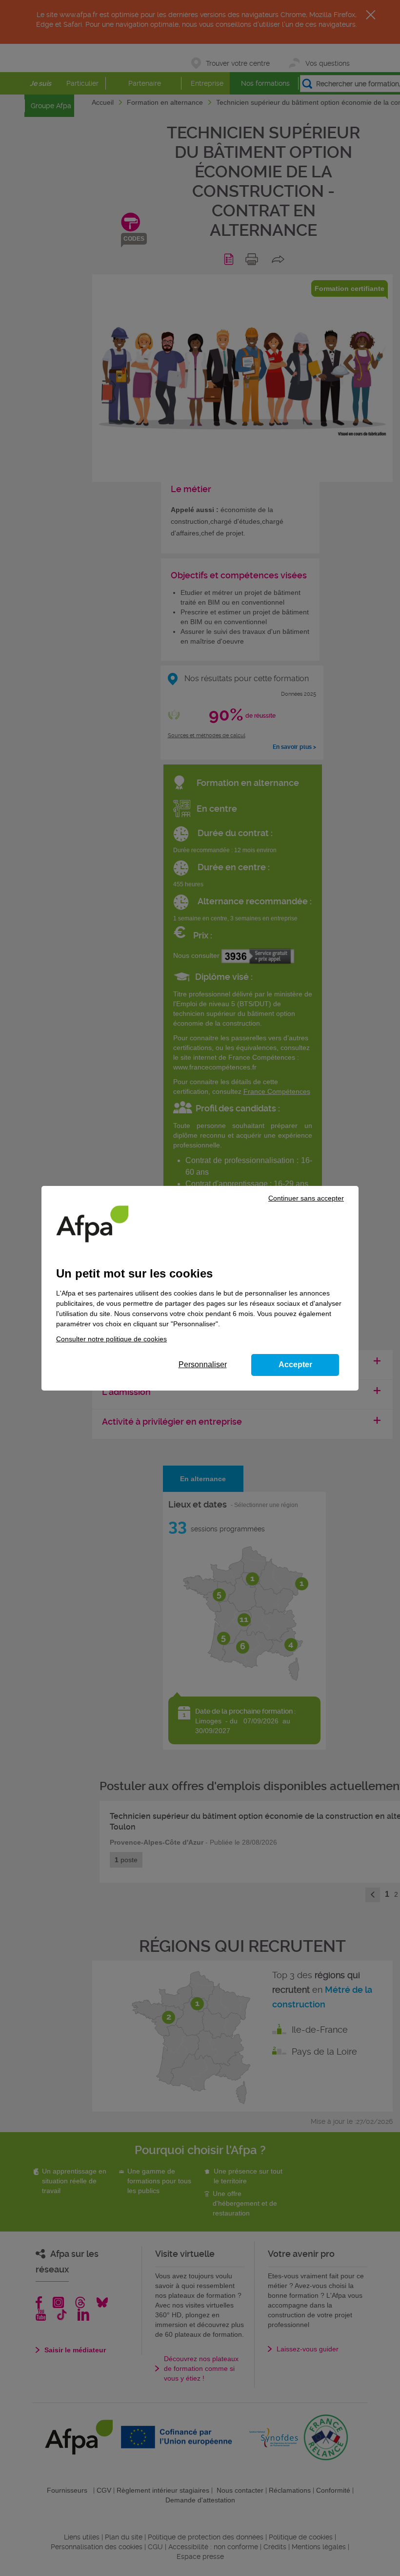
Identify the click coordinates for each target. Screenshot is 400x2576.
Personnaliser (203, 1364)
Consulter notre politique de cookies (111, 1339)
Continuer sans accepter (306, 1198)
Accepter (295, 1364)
